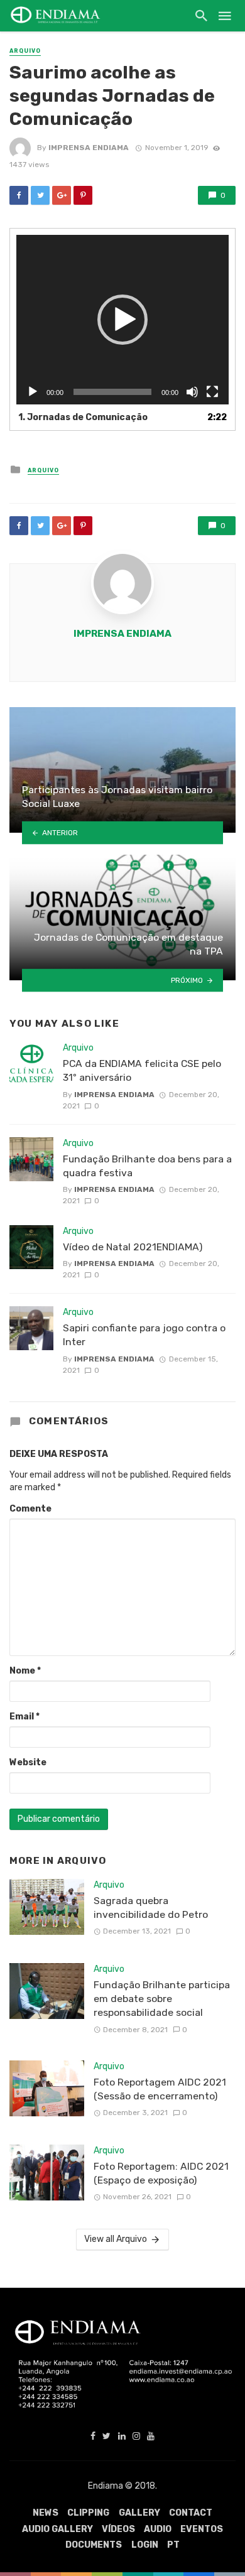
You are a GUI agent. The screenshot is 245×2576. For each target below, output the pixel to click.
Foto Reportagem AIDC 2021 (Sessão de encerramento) (160, 2089)
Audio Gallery (57, 2529)
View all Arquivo (116, 2239)
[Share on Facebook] (19, 195)
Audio (158, 2529)
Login (145, 2545)
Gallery (139, 2513)
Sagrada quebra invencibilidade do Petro (151, 1908)
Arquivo (25, 51)
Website (28, 1762)
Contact (191, 2513)
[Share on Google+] (62, 195)
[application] (122, 320)
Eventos (202, 2529)
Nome (25, 1671)
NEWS (46, 2513)
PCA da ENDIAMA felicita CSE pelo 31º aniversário (142, 1070)
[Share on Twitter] (40, 195)
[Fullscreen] (212, 392)
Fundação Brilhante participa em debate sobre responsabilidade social (162, 1999)
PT (173, 2545)
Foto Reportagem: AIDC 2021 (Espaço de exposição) (161, 2173)
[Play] (33, 392)
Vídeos (118, 2529)
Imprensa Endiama (89, 148)
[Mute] (192, 392)
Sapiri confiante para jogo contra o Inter (144, 1335)
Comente (30, 1509)
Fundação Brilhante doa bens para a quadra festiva (147, 1166)
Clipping (88, 2513)
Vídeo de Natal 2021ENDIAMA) (133, 1247)
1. (83, 417)
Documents (94, 2545)
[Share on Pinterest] (83, 195)
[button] (122, 320)
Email (24, 1717)
